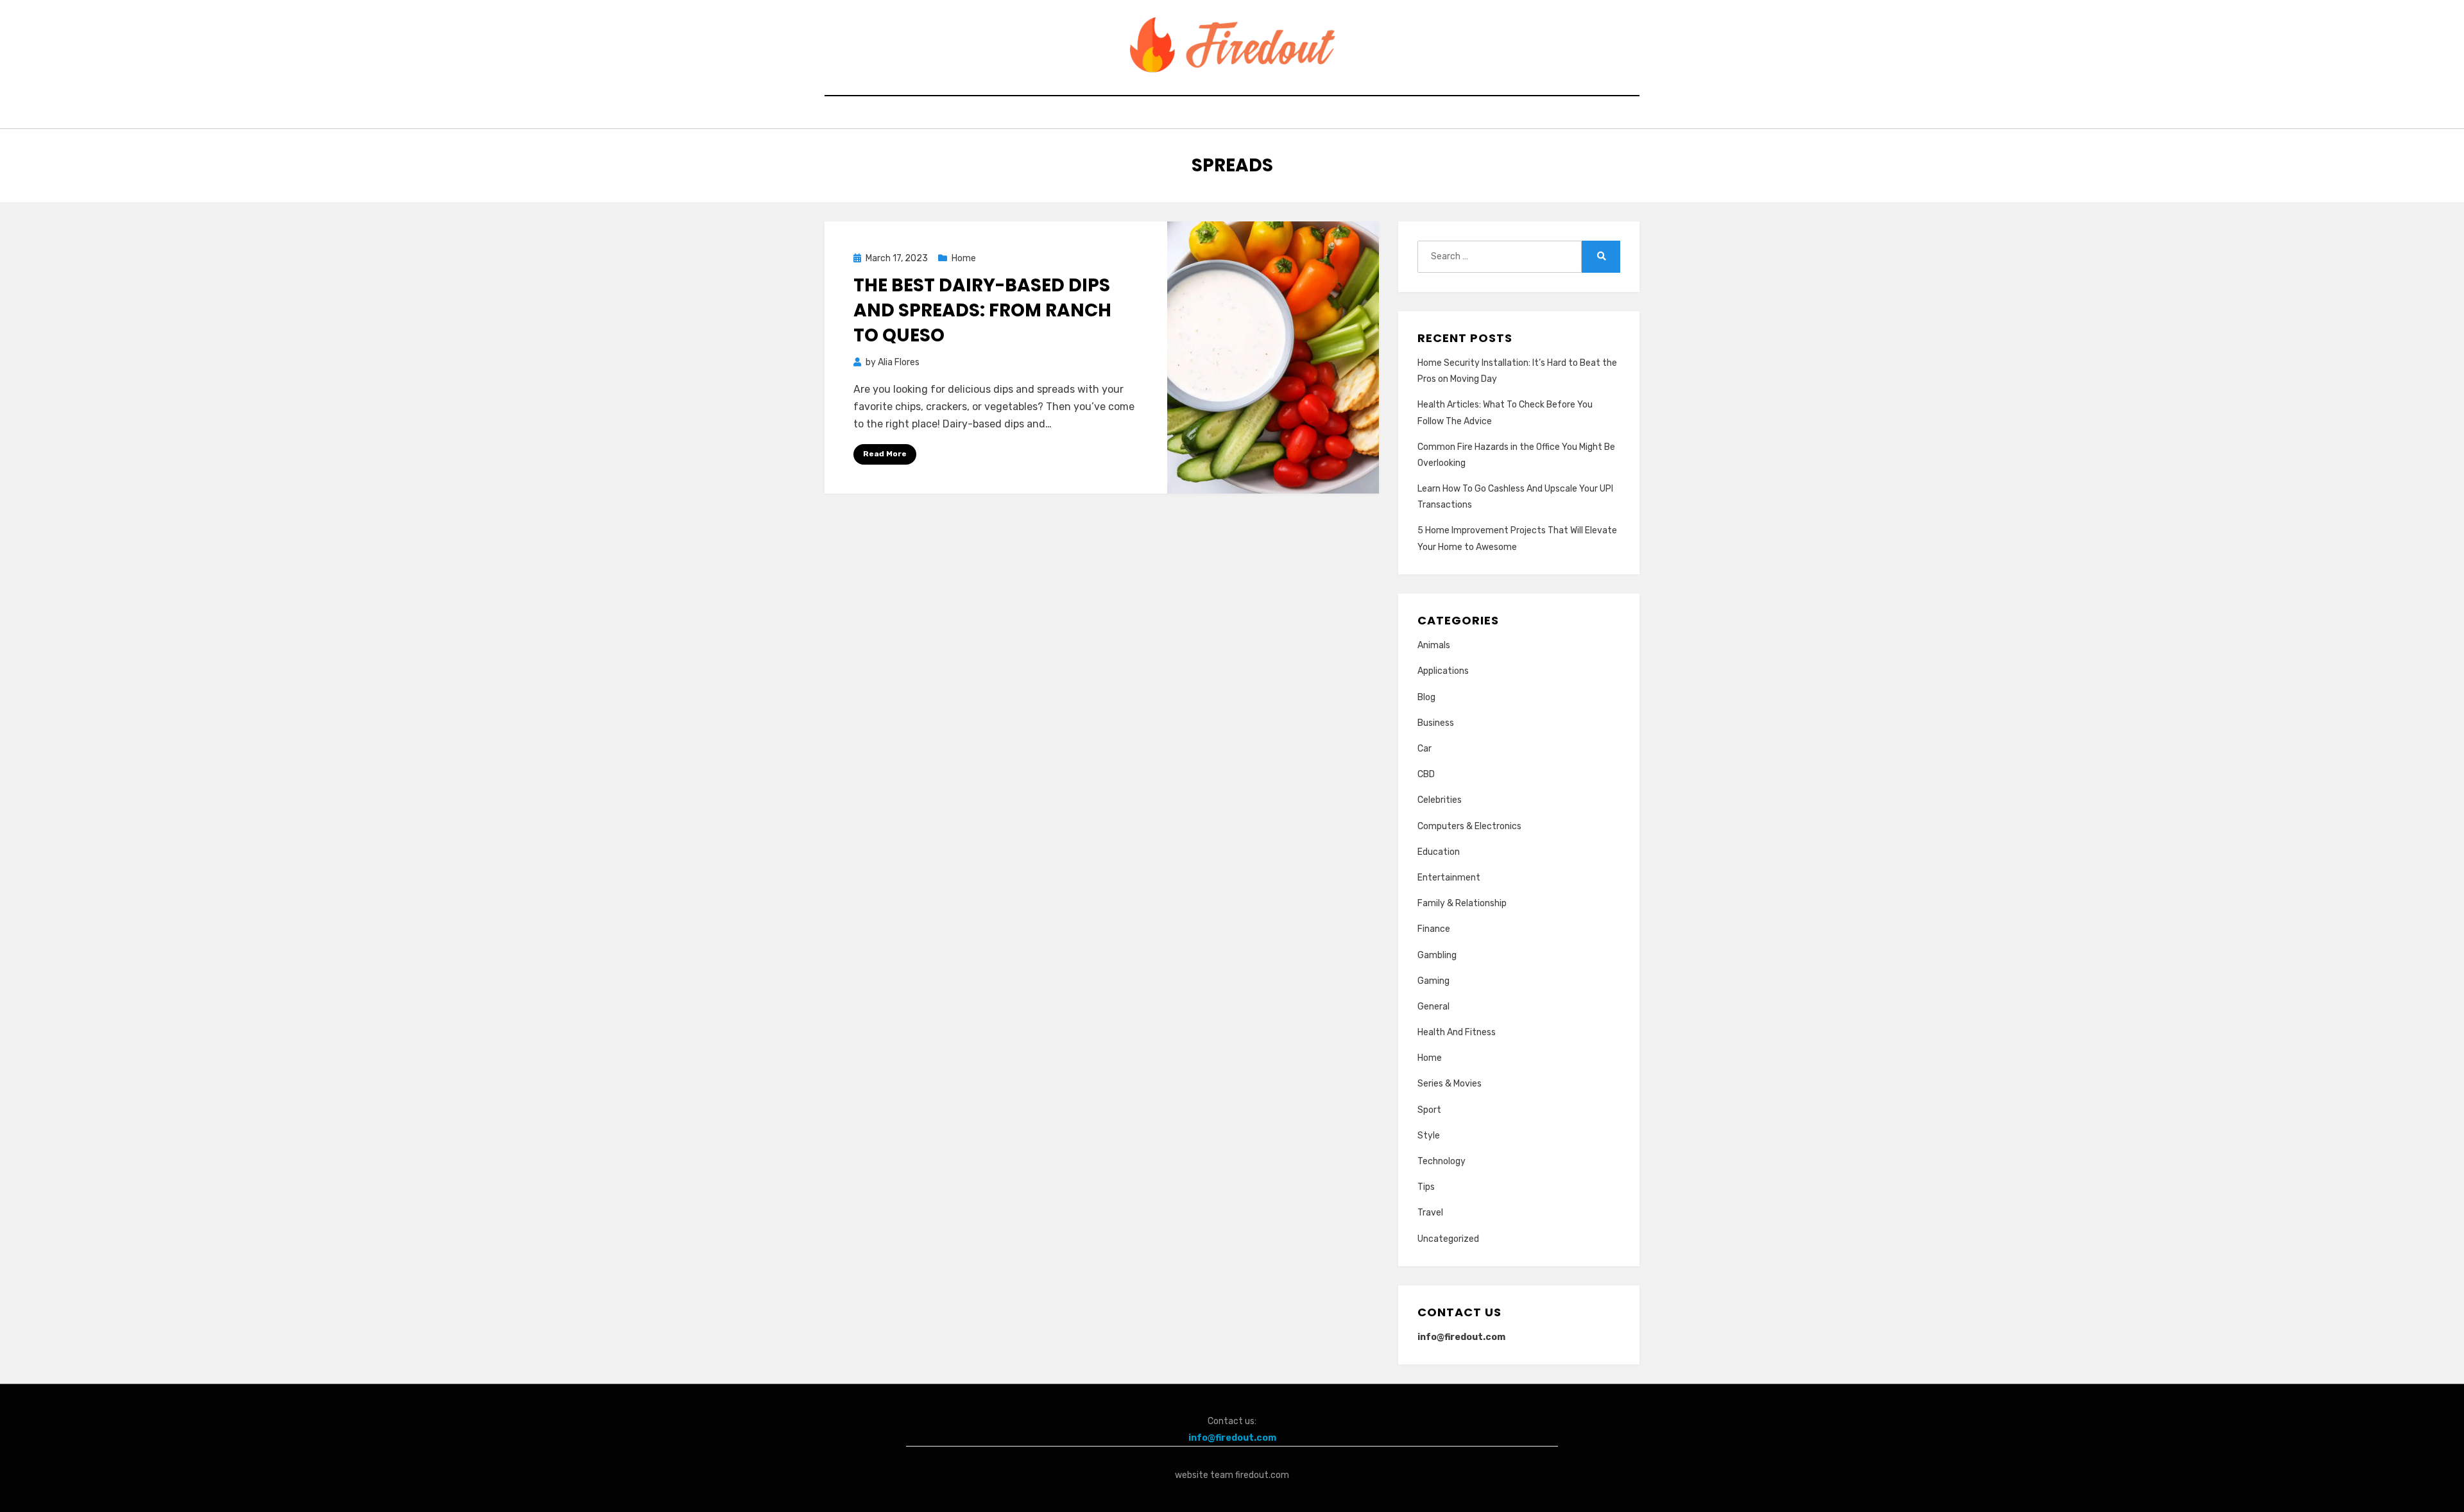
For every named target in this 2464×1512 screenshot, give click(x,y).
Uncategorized (1448, 1239)
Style (1429, 1136)
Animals (1434, 645)
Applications (1443, 671)
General (1433, 1007)
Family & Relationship (1462, 903)
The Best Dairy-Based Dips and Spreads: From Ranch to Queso (982, 310)
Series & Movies (1450, 1084)
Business (1436, 723)
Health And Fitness (1457, 1032)
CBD (1426, 774)
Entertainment (1449, 878)
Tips (1426, 1187)
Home (964, 258)
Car (1425, 749)
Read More (885, 454)
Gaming (1433, 981)
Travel (1430, 1213)
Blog (1426, 697)
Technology (1442, 1161)
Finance (1434, 929)
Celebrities (1440, 800)
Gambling (1437, 955)
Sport (1429, 1110)
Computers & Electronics (1469, 826)
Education (1439, 852)
